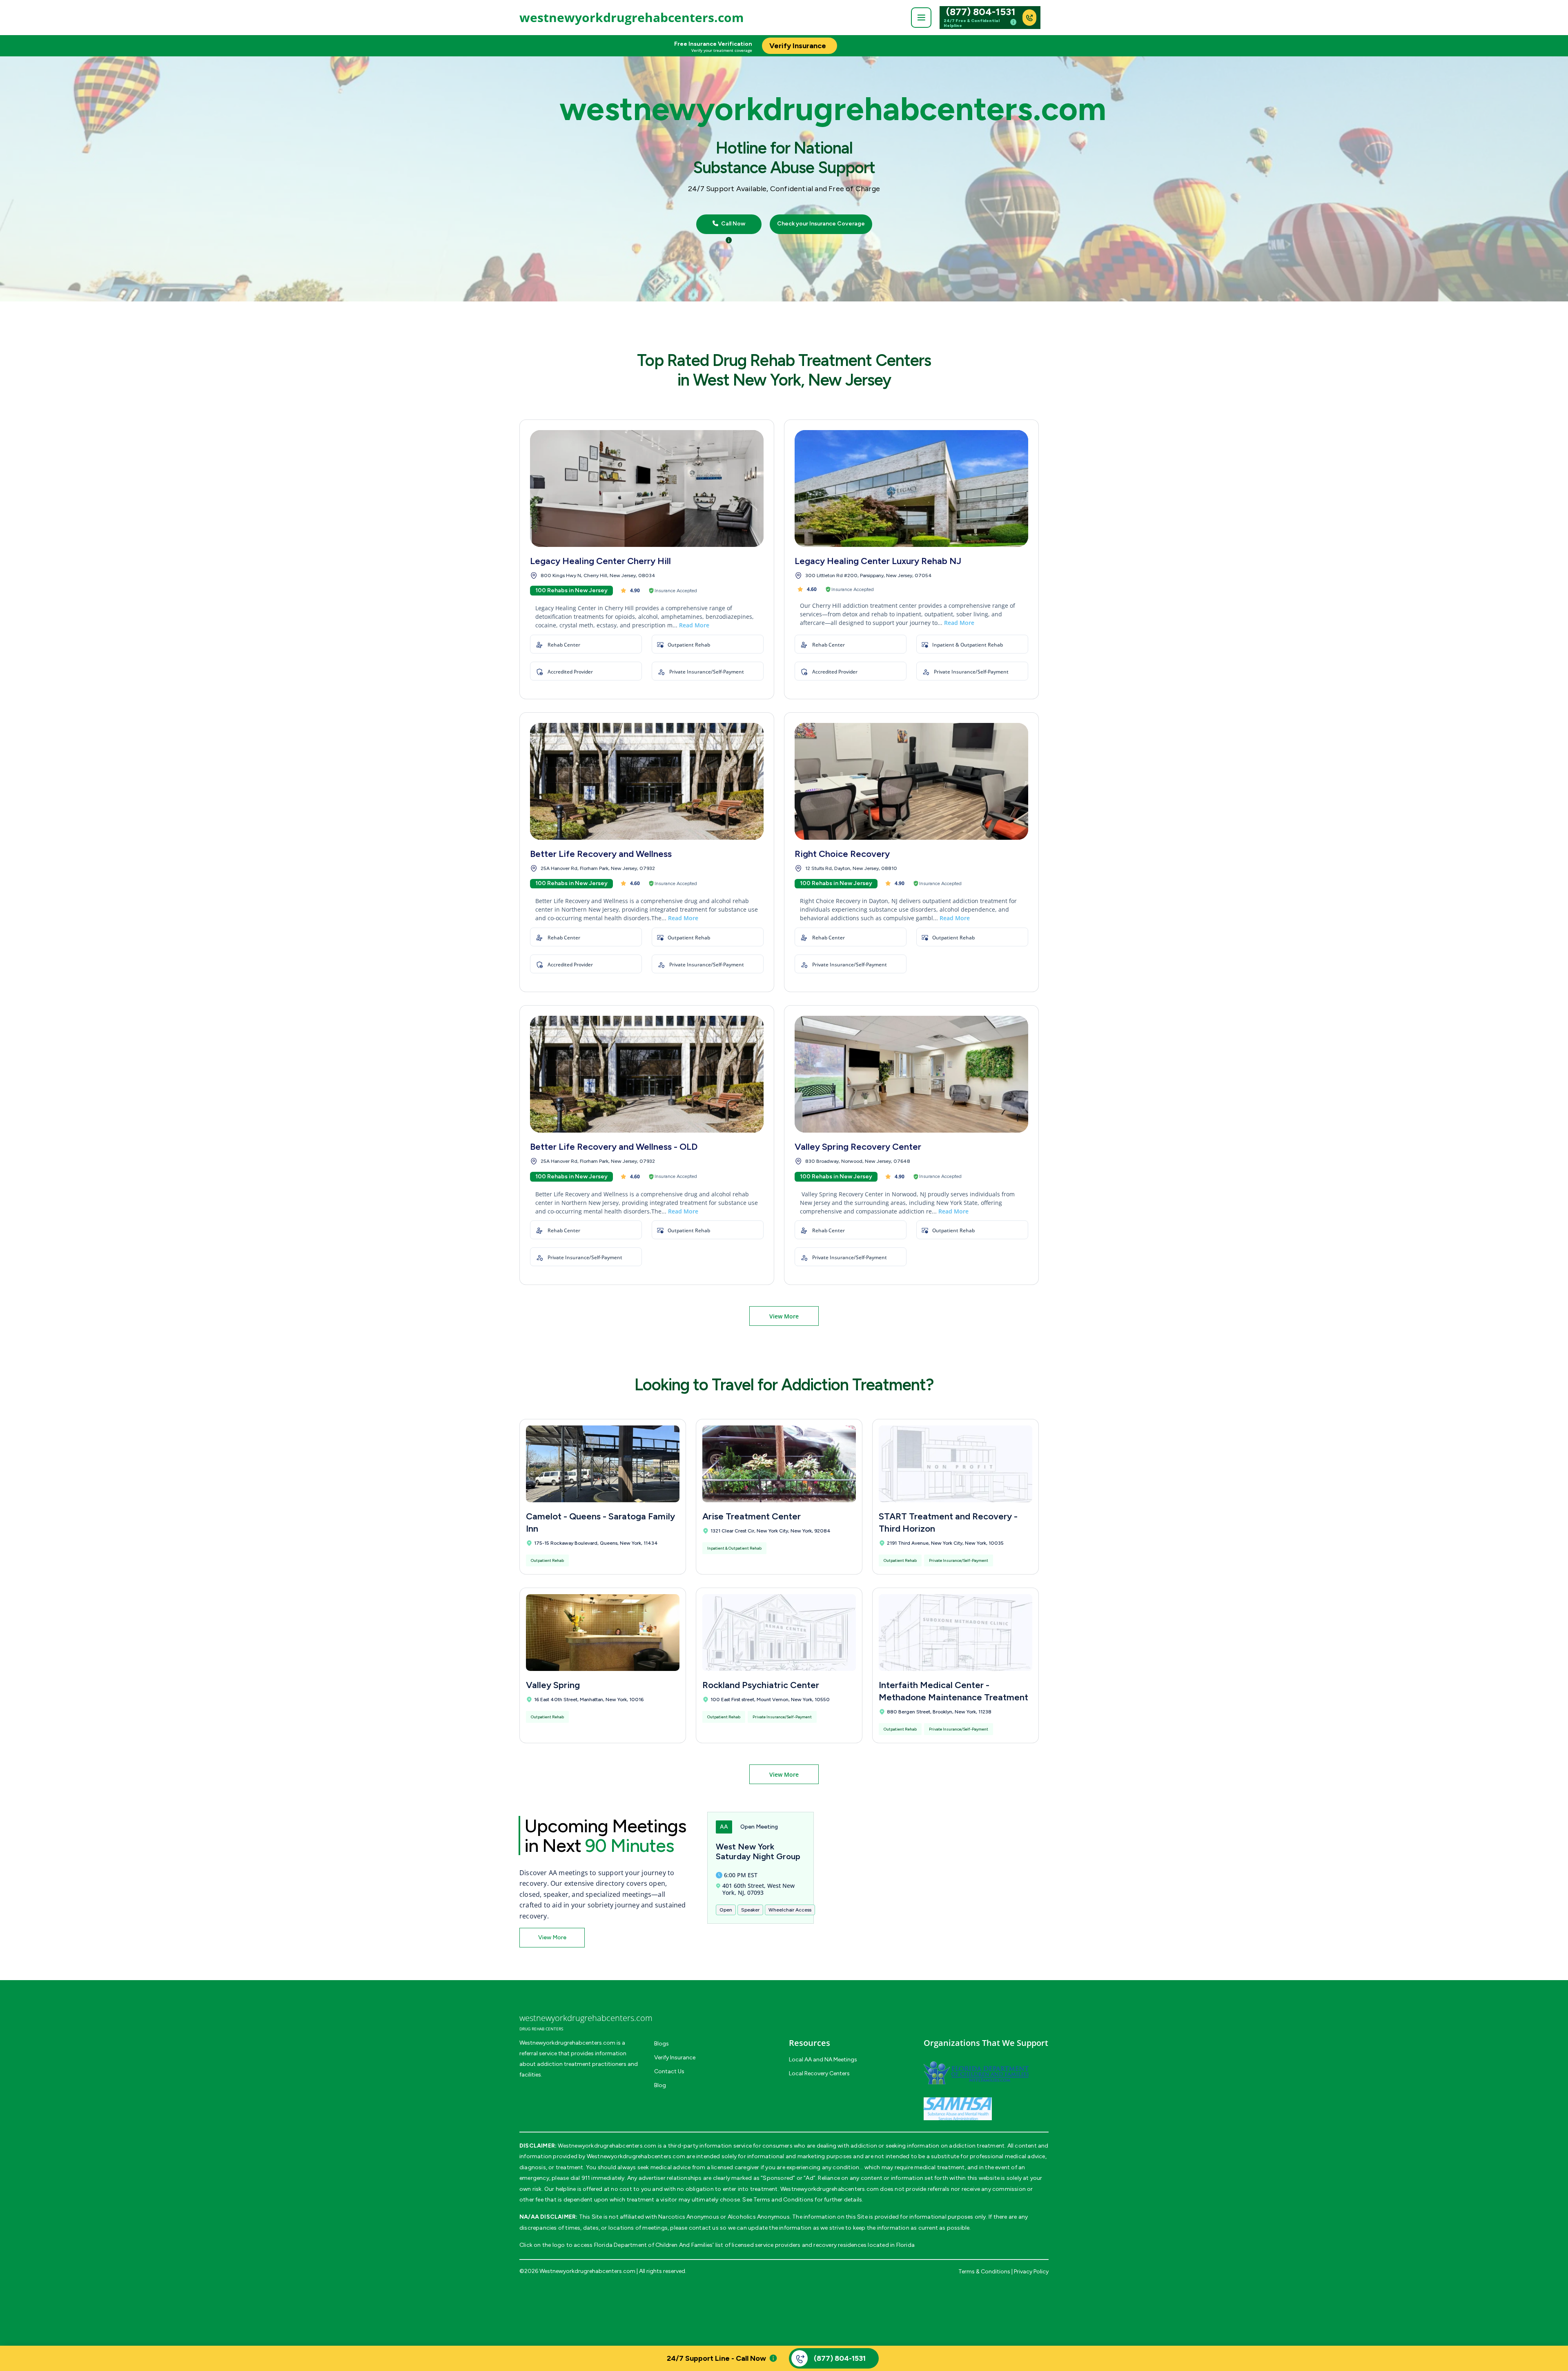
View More (784, 1316)
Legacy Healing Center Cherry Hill (600, 561)
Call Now (733, 224)
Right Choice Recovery (842, 854)
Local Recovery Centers (819, 2073)
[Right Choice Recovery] (911, 781)
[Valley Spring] (603, 1633)
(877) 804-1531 (981, 12)
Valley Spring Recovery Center (858, 1147)
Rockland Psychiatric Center (761, 1685)
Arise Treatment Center (752, 1516)
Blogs (661, 2044)
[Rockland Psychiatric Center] (779, 1633)
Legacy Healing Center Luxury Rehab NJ (878, 561)
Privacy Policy (1031, 2272)
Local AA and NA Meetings (823, 2060)
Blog (660, 2085)
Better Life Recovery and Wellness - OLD (614, 1147)
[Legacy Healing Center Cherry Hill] (647, 488)
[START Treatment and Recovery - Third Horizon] (955, 1464)
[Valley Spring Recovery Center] (911, 1074)
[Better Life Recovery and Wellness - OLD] (647, 1074)
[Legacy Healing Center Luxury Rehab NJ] (911, 488)
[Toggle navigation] (921, 18)
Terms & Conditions (984, 2272)
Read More (694, 625)
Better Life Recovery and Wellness (601, 854)
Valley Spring (553, 1685)
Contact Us (669, 2071)
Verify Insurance (675, 2058)
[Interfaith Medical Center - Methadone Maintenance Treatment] (955, 1633)
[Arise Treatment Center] (779, 1464)
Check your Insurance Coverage (821, 224)
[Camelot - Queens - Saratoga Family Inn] (603, 1464)
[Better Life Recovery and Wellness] (647, 781)
